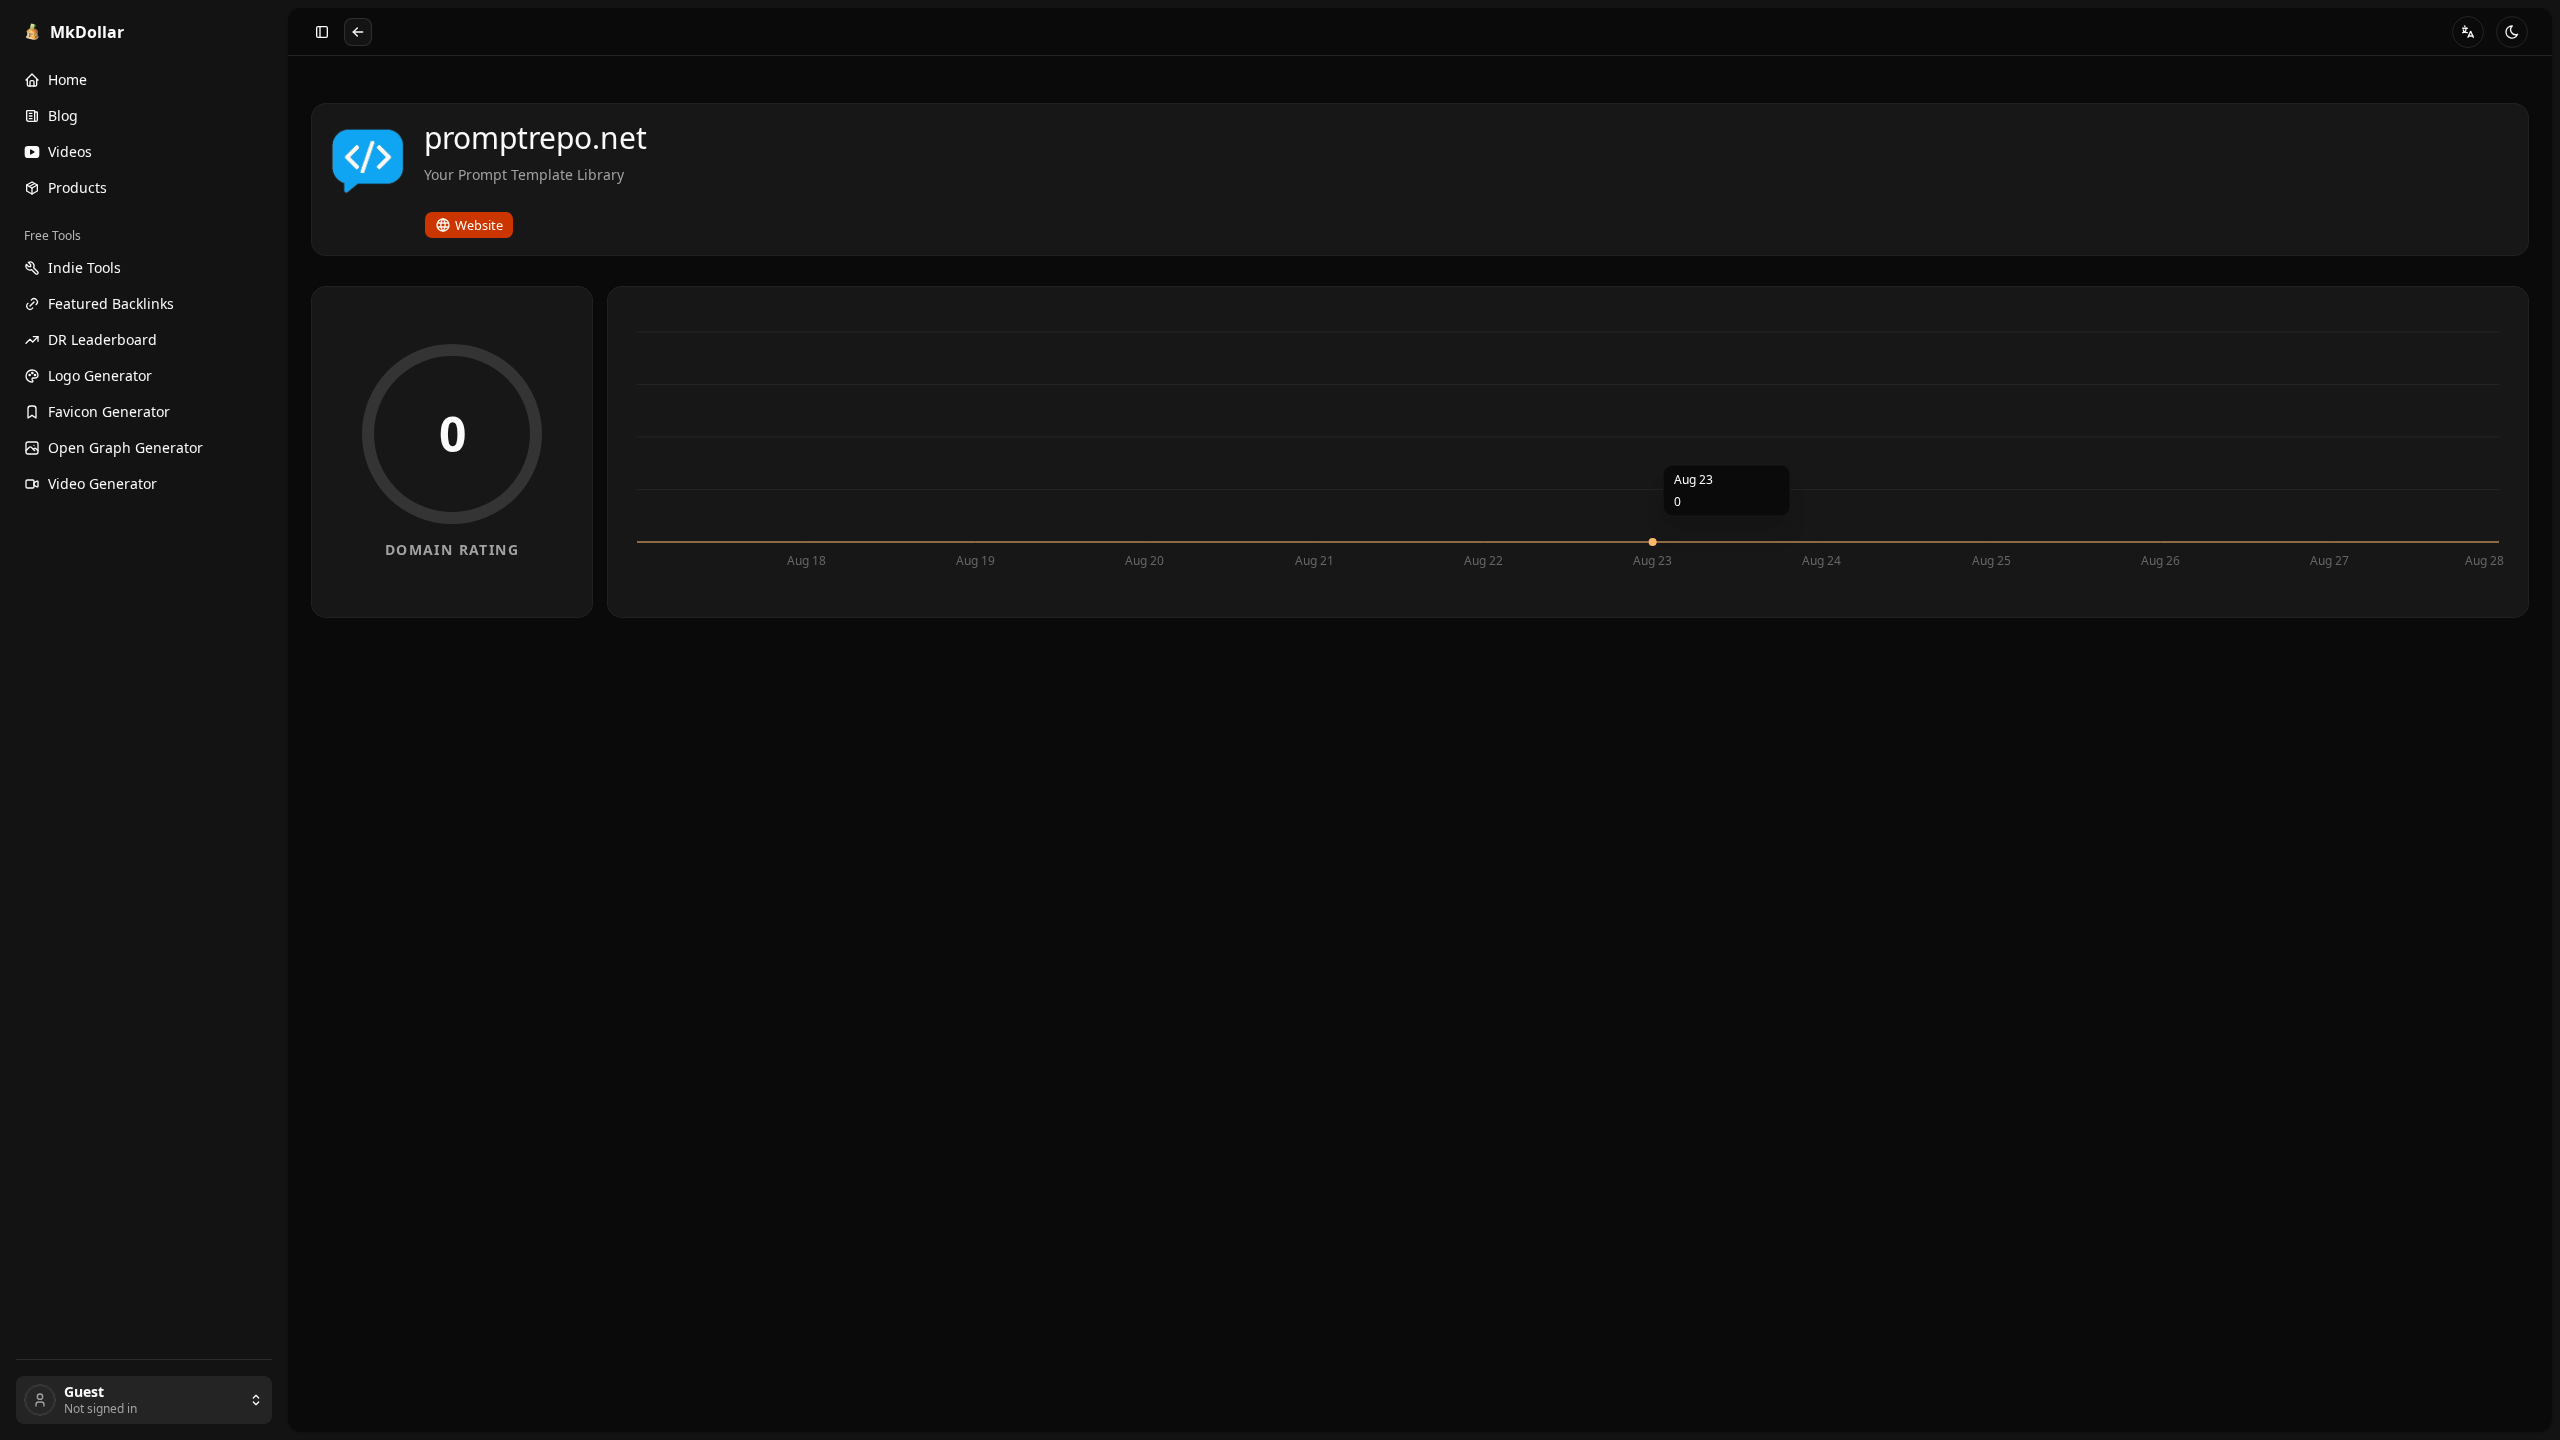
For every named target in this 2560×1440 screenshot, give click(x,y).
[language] (2468, 32)
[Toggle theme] (2512, 32)
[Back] (358, 32)
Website (479, 225)
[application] (1568, 452)
